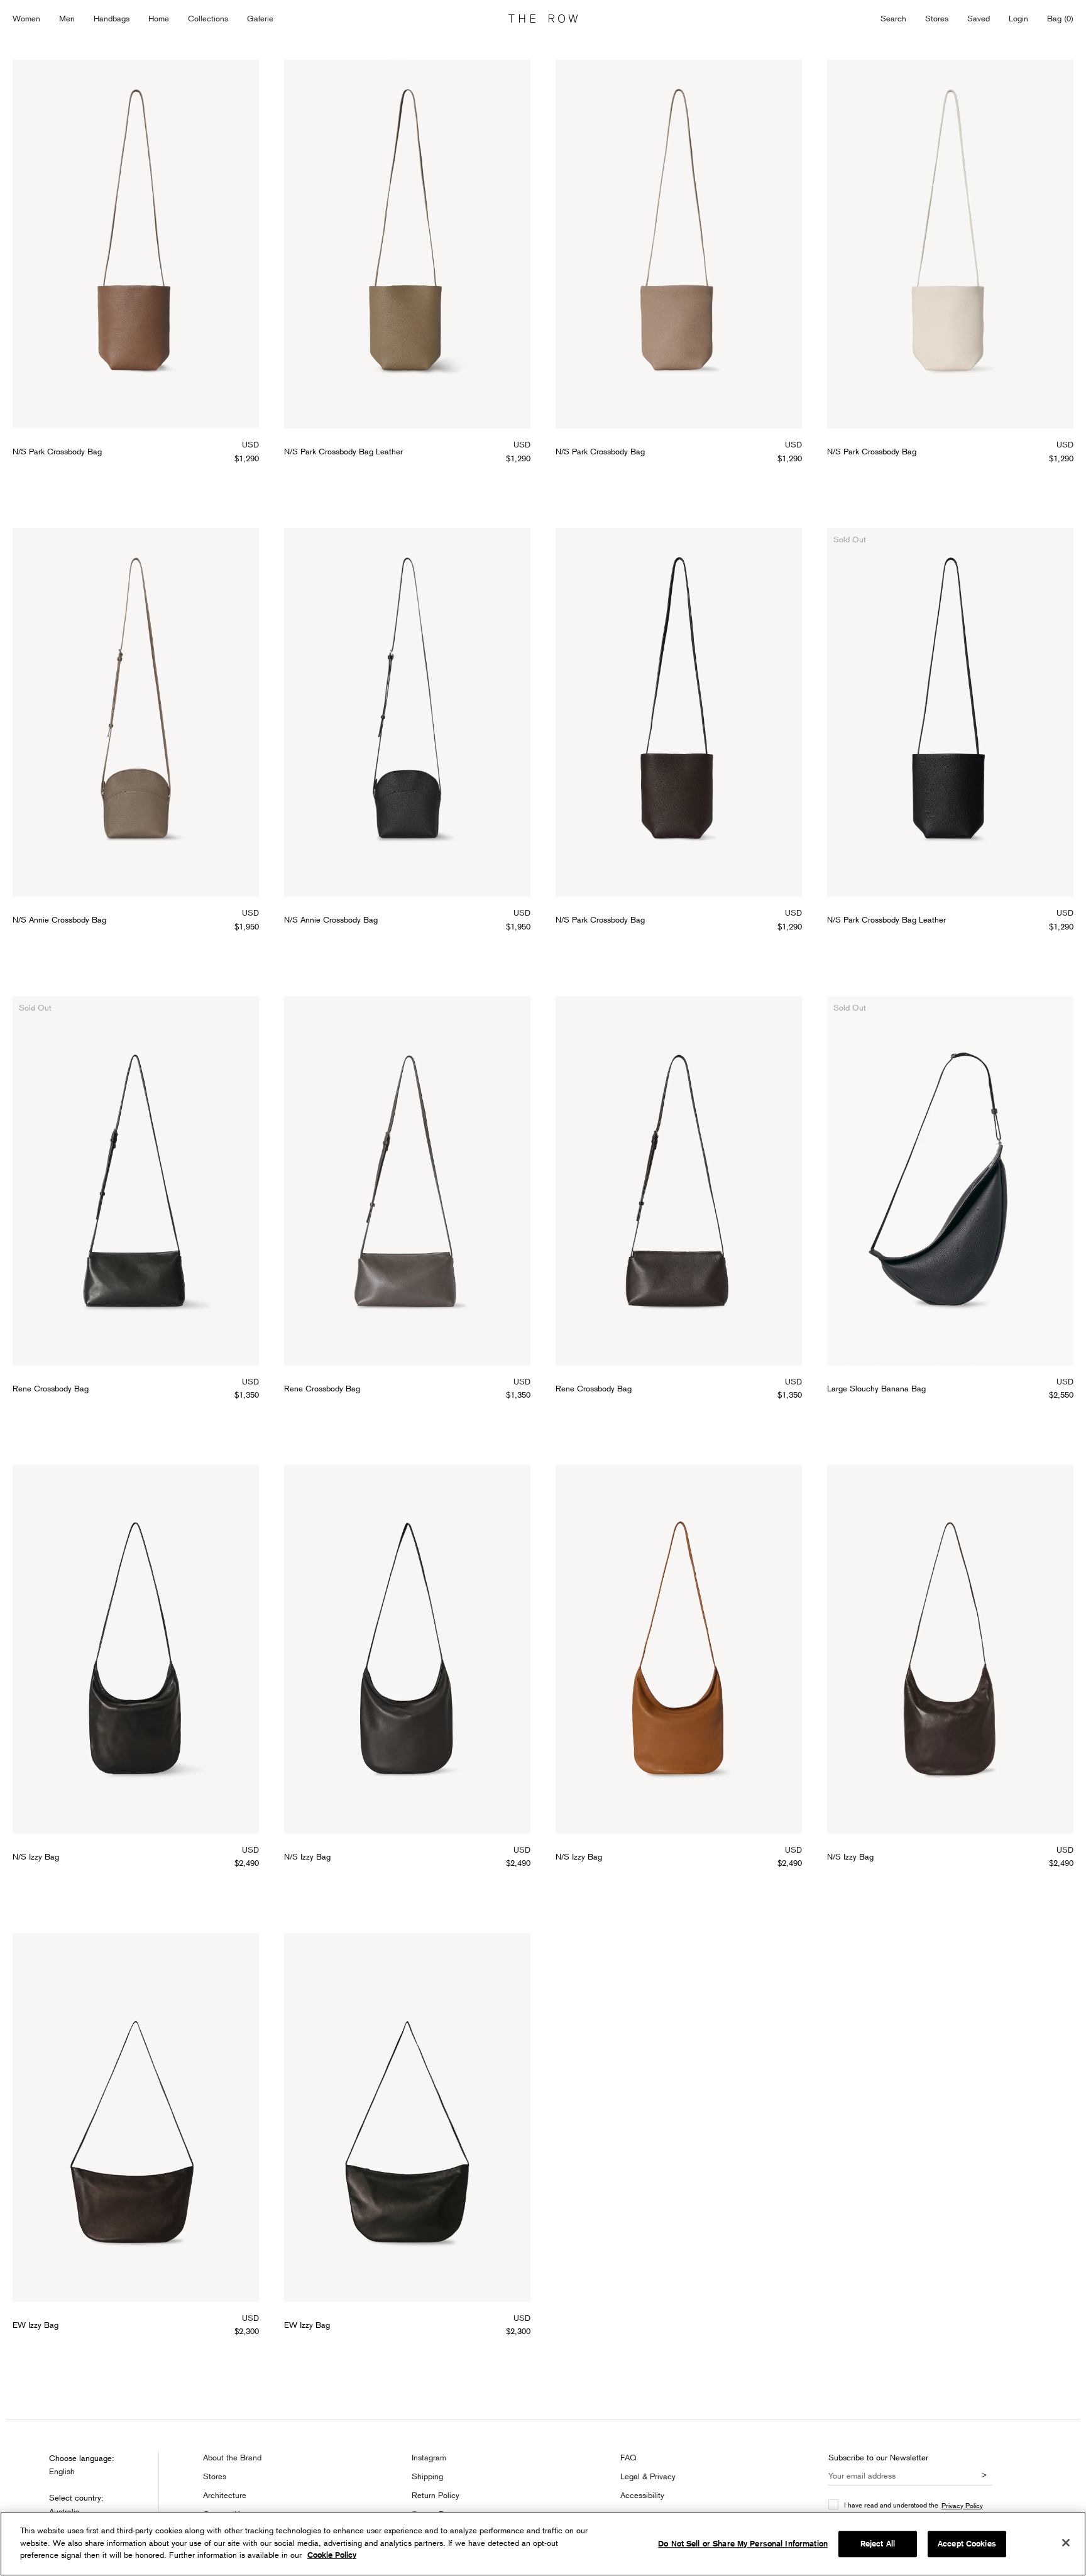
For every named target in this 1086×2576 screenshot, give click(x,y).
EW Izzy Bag (36, 2325)
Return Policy (436, 2495)
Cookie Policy (332, 2555)
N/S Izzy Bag (36, 1856)
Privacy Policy (962, 2505)
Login (1018, 18)
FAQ (628, 2457)
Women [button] (26, 18)
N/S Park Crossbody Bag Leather (343, 451)
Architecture (225, 2495)
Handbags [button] (112, 18)
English (62, 2471)
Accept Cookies (967, 2544)
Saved (979, 19)
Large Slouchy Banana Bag (876, 1388)
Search (893, 18)
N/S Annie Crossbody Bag (59, 919)
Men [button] (67, 18)
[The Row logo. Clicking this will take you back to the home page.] (543, 19)
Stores (937, 18)
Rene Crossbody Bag (51, 1388)
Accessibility (642, 2495)
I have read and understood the (913, 2505)
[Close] (1066, 2543)
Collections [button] (208, 18)
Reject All (878, 2544)
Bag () (1060, 18)
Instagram (429, 2457)
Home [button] (159, 18)
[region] (543, 2544)
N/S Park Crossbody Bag (57, 451)
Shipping (427, 2476)
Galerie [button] (260, 18)
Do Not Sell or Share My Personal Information (743, 2544)
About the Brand (232, 2457)
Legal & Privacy (648, 2476)
